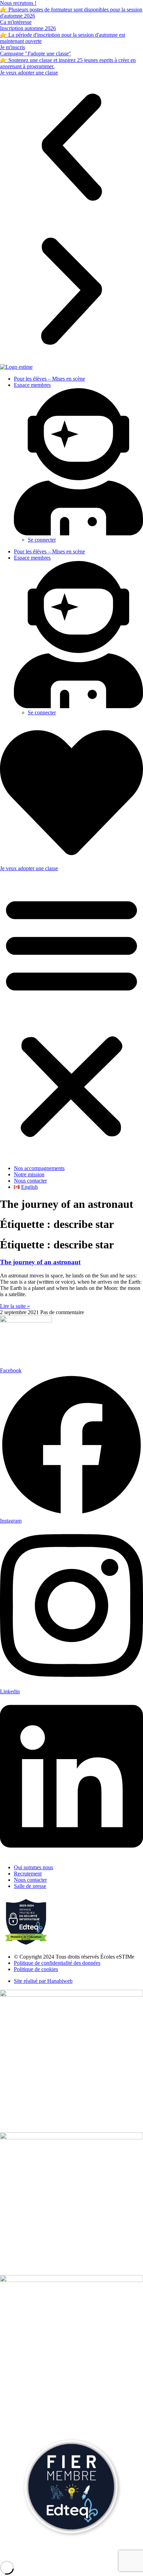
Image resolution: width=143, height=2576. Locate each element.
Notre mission (29, 1174)
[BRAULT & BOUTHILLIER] (71, 1995)
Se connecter (42, 540)
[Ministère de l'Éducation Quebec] (71, 2137)
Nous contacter (30, 1181)
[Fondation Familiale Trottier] (71, 2280)
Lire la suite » (15, 1306)
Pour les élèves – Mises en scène (49, 379)
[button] (71, 148)
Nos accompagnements (39, 1168)
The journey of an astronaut (40, 1262)
